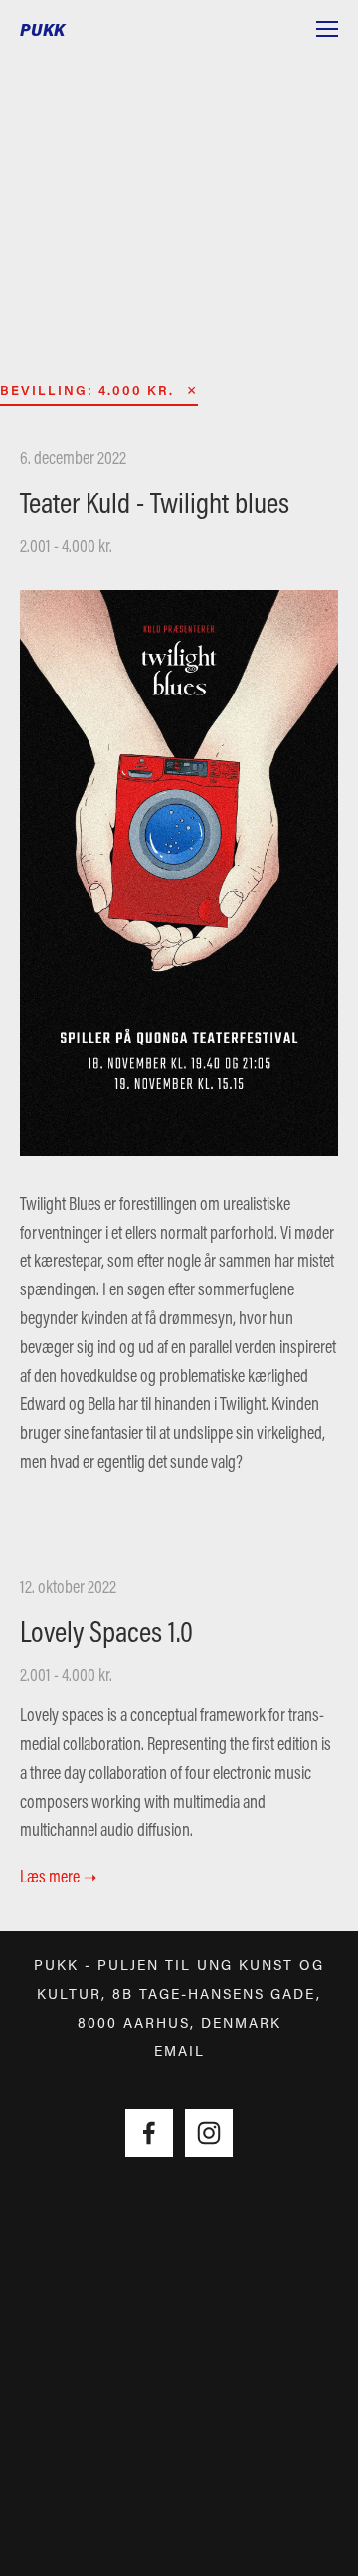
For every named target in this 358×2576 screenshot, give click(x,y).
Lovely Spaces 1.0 (106, 1631)
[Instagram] (209, 2133)
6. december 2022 (73, 457)
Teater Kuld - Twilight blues (155, 502)
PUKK (43, 29)
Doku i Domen (180, 215)
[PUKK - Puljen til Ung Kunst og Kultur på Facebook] (149, 2133)
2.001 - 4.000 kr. (66, 546)
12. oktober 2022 (68, 1586)
